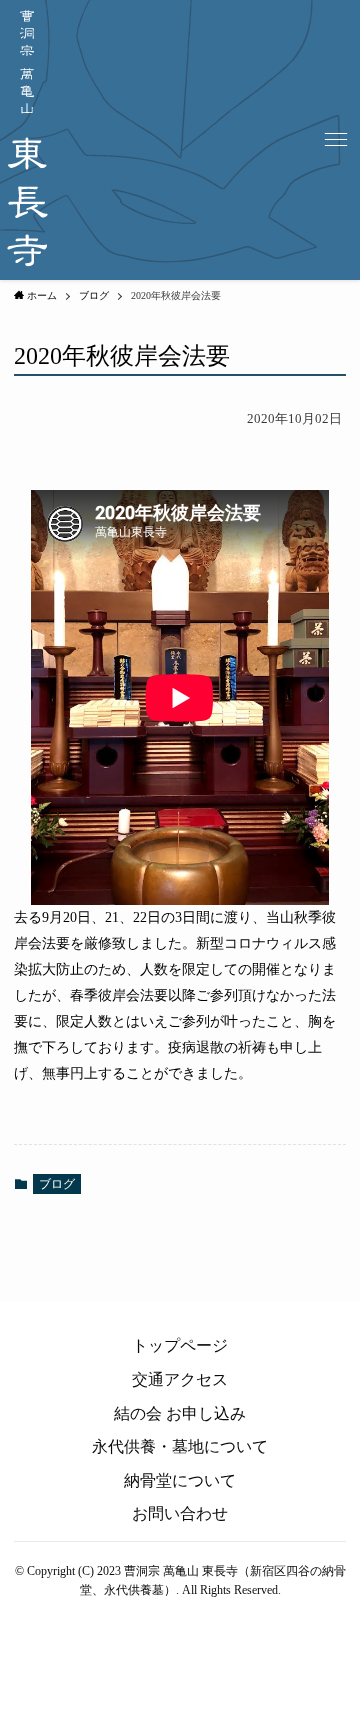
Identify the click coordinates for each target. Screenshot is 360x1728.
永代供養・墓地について (180, 1446)
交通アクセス (180, 1379)
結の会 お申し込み (180, 1413)
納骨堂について (180, 1480)
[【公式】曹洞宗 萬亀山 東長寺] (27, 140)
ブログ (57, 1184)
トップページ (180, 1345)
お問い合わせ (180, 1513)
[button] (336, 140)
